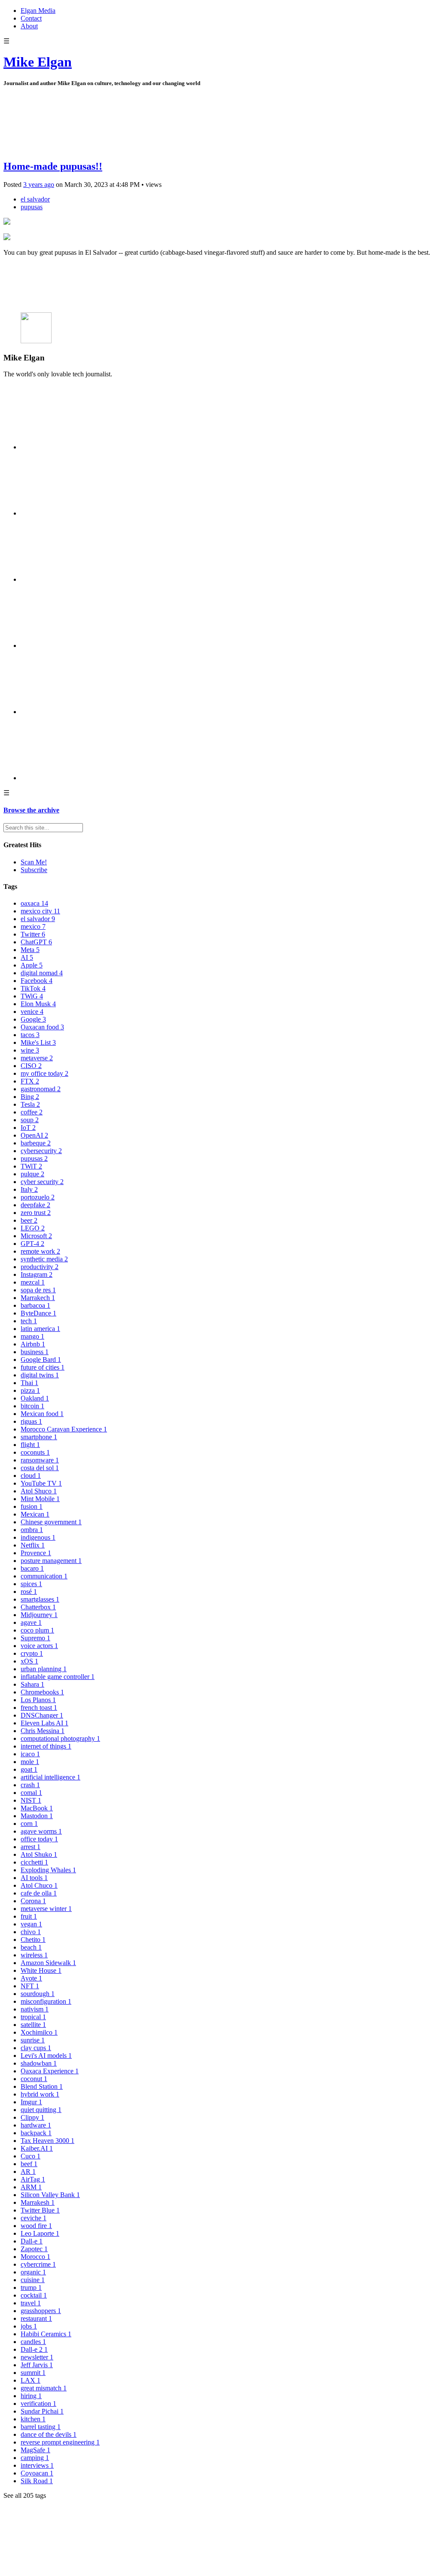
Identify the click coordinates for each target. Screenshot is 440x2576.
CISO (31, 1066)
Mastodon (37, 1816)
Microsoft (36, 1236)
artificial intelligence (50, 1777)
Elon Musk (38, 1004)
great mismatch (44, 2388)
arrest (31, 1847)
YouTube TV (41, 1483)
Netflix (33, 1545)
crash (30, 1785)
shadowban (39, 2063)
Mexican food (42, 1414)
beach (31, 1947)
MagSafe (35, 2450)
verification (38, 2404)
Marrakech (38, 1298)
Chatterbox (38, 1607)
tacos (30, 1035)
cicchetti (34, 1862)
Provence (36, 1553)
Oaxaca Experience (50, 2071)
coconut (34, 2079)
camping (35, 2458)
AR (28, 2172)
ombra (32, 1530)
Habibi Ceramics (46, 2334)
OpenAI (34, 1135)
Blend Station (42, 2086)
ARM (31, 2187)
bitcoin (32, 1406)
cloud (31, 1476)
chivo (31, 1932)
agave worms (41, 1831)
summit (33, 2373)
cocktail (34, 2295)
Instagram (37, 1274)
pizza (30, 1390)
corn (29, 1824)
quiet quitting (41, 2110)
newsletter (37, 2357)
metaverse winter (46, 1909)
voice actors (39, 1646)
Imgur (31, 2102)
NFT (30, 1986)
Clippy (32, 2117)
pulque (32, 1174)
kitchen (33, 2419)
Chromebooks (42, 1692)
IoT (28, 1128)
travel (31, 2303)
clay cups (36, 2048)
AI (27, 957)
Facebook (37, 981)
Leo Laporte (40, 2233)
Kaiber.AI (37, 2148)
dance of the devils (49, 2434)
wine (30, 1050)
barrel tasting (41, 2427)
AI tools (34, 1878)
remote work (40, 1251)
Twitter (33, 934)
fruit (29, 1916)
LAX (31, 2380)
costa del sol (40, 1468)
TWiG (32, 996)
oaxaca (34, 903)
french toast (39, 1708)
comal (31, 1793)
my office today (44, 1073)
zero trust (36, 1213)
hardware (36, 2125)
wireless (34, 1955)
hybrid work (40, 2094)
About (29, 26)
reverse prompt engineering (60, 2442)
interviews (37, 2465)
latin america (40, 1329)
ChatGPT (36, 942)
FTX (30, 1081)
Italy (29, 1189)
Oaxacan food (42, 1027)
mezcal (33, 1282)
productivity (40, 1267)
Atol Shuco (39, 1491)
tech (29, 1321)
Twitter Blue (40, 2210)
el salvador (35, 199)
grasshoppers (41, 2311)
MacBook (37, 1808)
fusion (32, 1506)
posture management (51, 1561)
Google (33, 1019)
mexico (33, 926)
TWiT (31, 1166)
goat (29, 1769)
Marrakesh (38, 2202)
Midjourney (39, 1615)
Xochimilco (39, 2032)
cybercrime (38, 2264)
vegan (31, 1924)
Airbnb (33, 1344)
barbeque (36, 1143)
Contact (31, 18)
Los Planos (38, 1700)
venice (32, 1012)
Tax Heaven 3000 (47, 2141)
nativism (35, 2009)
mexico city (40, 911)
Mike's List (38, 1042)
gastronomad (41, 1089)
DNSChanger (42, 1715)
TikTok (33, 988)
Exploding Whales (48, 1870)
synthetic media (44, 1259)
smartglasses (40, 1599)
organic (33, 2272)
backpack (36, 2133)
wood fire (36, 2226)
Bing (30, 1097)
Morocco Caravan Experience (64, 1429)
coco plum (37, 1630)
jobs (29, 2326)
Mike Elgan (38, 62)
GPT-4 (32, 1244)
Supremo (35, 1638)
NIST (31, 1800)
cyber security (42, 1182)
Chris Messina (43, 1731)
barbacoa (35, 1305)
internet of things (46, 1746)
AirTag (33, 2179)
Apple (32, 965)
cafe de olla (39, 1893)
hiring (31, 2396)
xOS (29, 1661)
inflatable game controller (58, 1677)
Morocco (35, 2257)
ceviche (34, 2218)
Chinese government (51, 1522)
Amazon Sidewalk (48, 1963)
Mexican (35, 1514)
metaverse (37, 1058)
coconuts (35, 1452)
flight (30, 1445)
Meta (30, 950)
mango (32, 1336)
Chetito (33, 1940)
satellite (33, 2025)
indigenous (38, 1537)
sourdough (38, 1994)
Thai (29, 1383)
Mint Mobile (40, 1499)
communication (44, 1576)
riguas (31, 1421)
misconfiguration (46, 2001)
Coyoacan (37, 2473)
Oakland (35, 1398)
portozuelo (38, 1197)
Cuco (31, 2156)
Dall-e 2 (34, 2349)
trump (31, 2288)
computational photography (60, 1738)
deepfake (35, 1205)
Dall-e (32, 2241)
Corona (33, 1901)
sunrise (33, 2040)
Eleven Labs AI (44, 1723)
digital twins (40, 1375)
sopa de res (38, 1290)
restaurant (36, 2318)
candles (33, 2342)
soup (30, 1120)
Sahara (32, 1684)
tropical (33, 2017)
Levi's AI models (46, 2056)
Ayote (31, 1978)
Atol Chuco (39, 1885)
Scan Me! (34, 862)
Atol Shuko (39, 1854)
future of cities (43, 1367)
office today (39, 1839)
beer (29, 1220)
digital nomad (42, 973)
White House (41, 1970)
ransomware (40, 1460)
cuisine (33, 2280)
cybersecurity (41, 1151)
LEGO (33, 1228)
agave (31, 1622)
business (35, 1352)
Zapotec (34, 2249)
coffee (32, 1112)
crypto (32, 1653)
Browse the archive (31, 810)
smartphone (39, 1437)
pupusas (32, 207)
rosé (29, 1592)
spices (31, 1584)
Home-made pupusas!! (53, 166)
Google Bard (41, 1360)
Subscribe (34, 870)
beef (29, 2164)
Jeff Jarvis (37, 2365)
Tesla (30, 1104)
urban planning (44, 1669)
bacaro (32, 1568)
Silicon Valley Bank (50, 2195)
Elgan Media (38, 11)
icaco (30, 1754)
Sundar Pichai (42, 2411)
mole (30, 1762)
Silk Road (37, 2481)
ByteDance (38, 1313)
